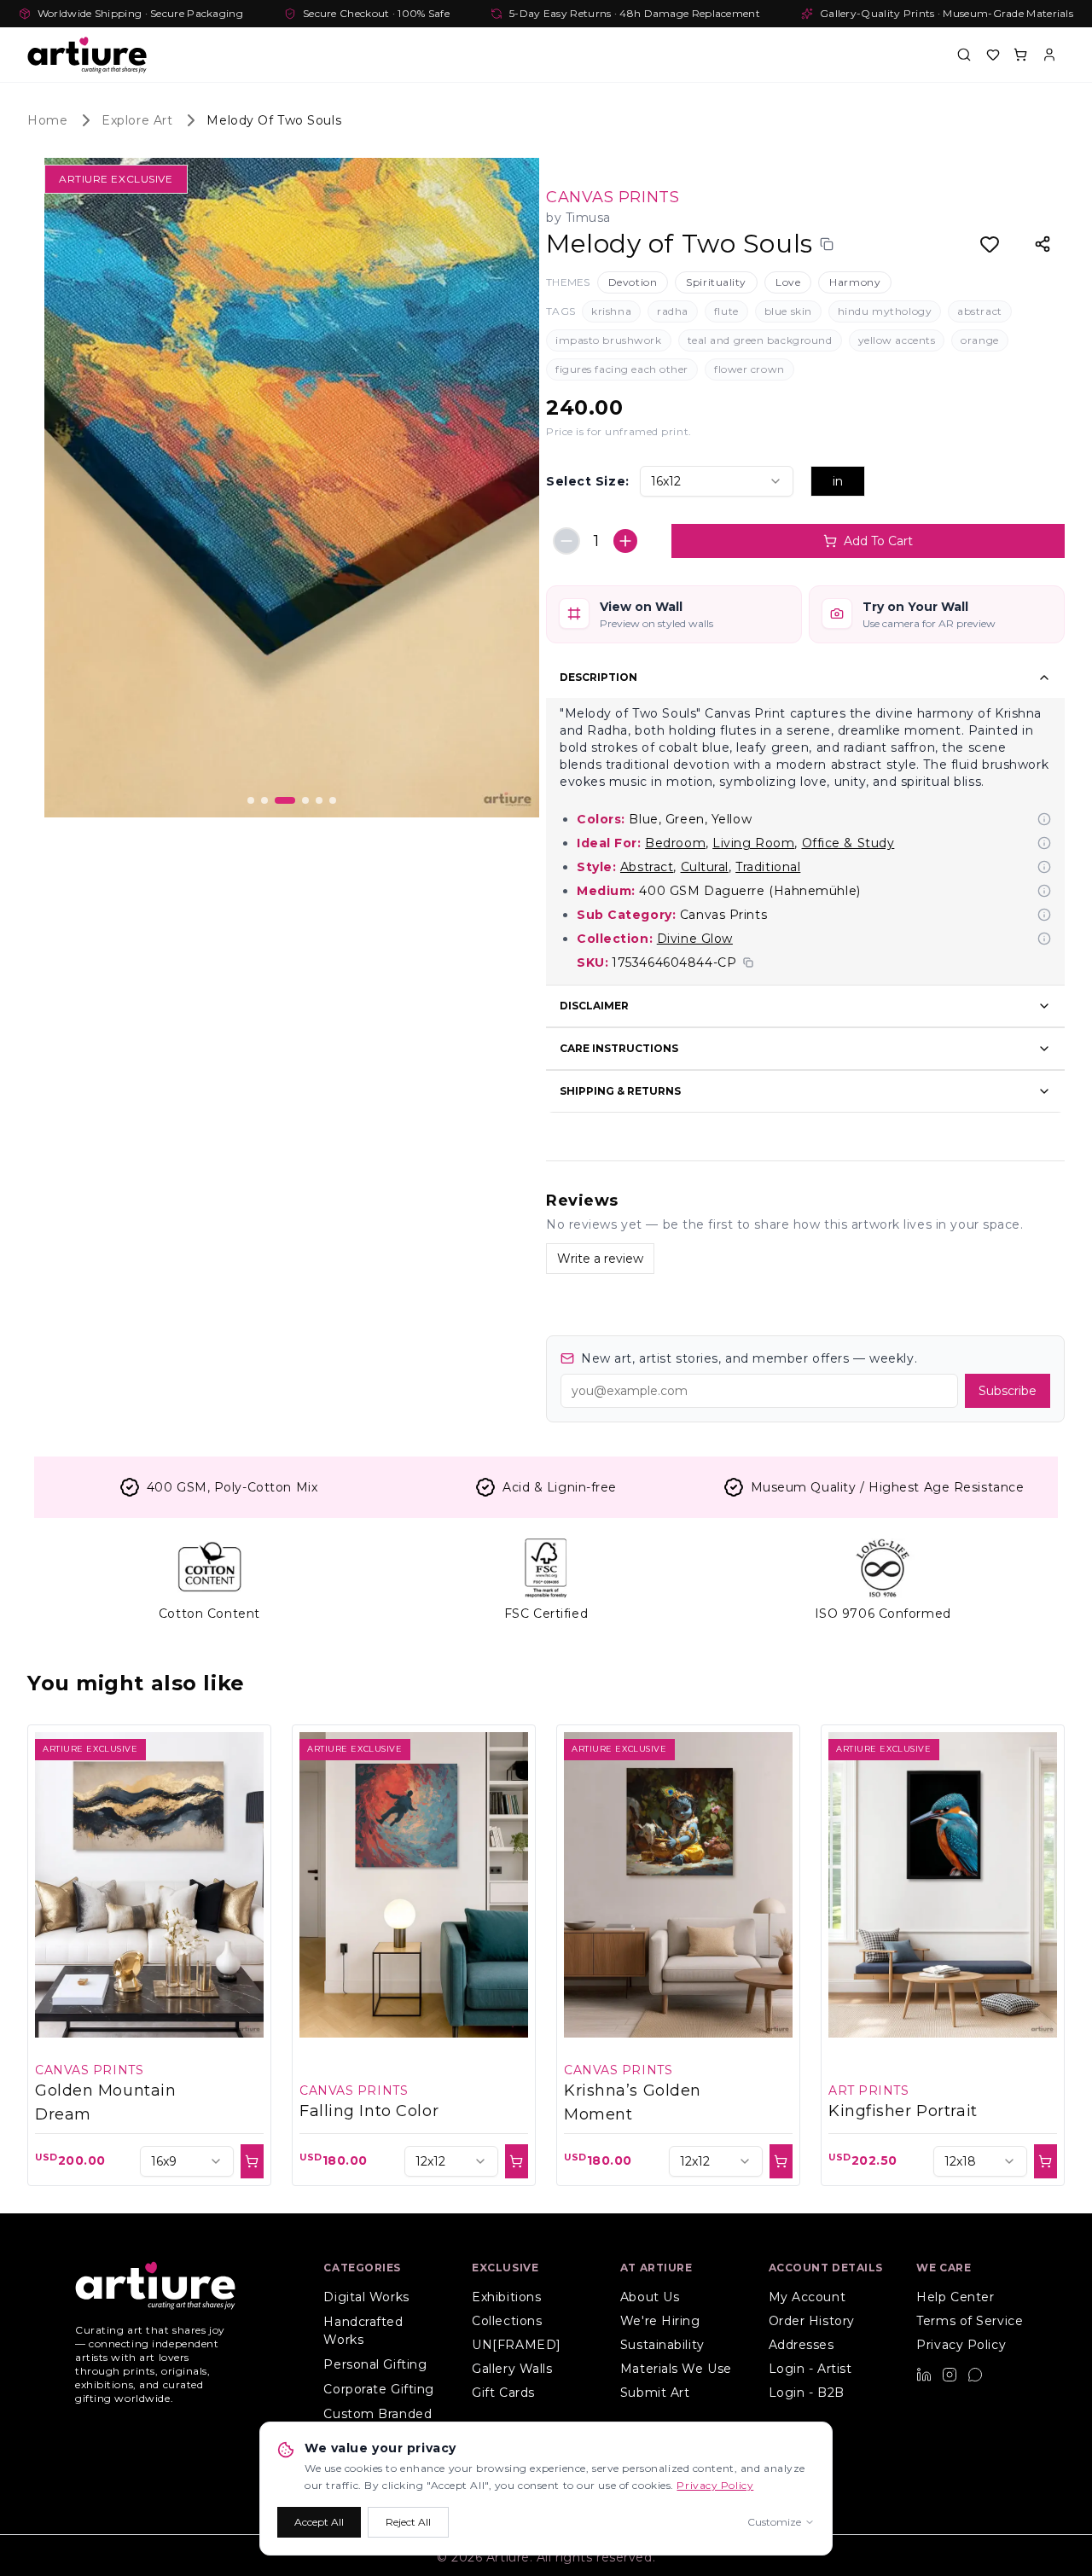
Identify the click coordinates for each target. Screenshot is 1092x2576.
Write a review (600, 1259)
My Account (807, 2297)
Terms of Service (970, 2321)
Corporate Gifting (379, 2389)
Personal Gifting (375, 2364)
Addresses (802, 2345)
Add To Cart (878, 541)
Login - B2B (807, 2393)
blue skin (788, 311)
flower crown (749, 369)
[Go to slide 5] (319, 800)
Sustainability (662, 2345)
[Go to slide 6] (333, 800)
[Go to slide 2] (264, 800)
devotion (633, 282)
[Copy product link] (827, 244)
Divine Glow (695, 939)
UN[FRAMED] (517, 2345)
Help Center (955, 2297)
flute (726, 311)
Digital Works (366, 2297)
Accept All (319, 2522)
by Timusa (578, 218)
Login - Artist (810, 2369)
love (788, 282)
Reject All (408, 2522)
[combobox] (717, 481)
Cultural (705, 867)
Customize (774, 2522)
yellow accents (897, 340)
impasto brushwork (609, 340)
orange (979, 340)
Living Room (753, 843)
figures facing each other (622, 369)
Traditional (768, 867)
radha (673, 311)
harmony (855, 282)
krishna (611, 311)
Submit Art (655, 2393)
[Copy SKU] (748, 962)
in (838, 481)
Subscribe (1008, 1391)
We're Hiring (660, 2321)
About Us (650, 2297)
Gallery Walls (512, 2369)
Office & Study (848, 843)
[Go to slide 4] (305, 800)
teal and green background (760, 340)
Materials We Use (676, 2369)
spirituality (716, 282)
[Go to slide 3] (285, 800)
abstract (979, 311)
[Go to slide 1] (251, 800)
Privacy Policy (961, 2345)
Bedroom (675, 843)
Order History (812, 2321)
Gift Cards (503, 2393)
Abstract (647, 867)
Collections (507, 2321)
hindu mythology (885, 311)
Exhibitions (506, 2297)
